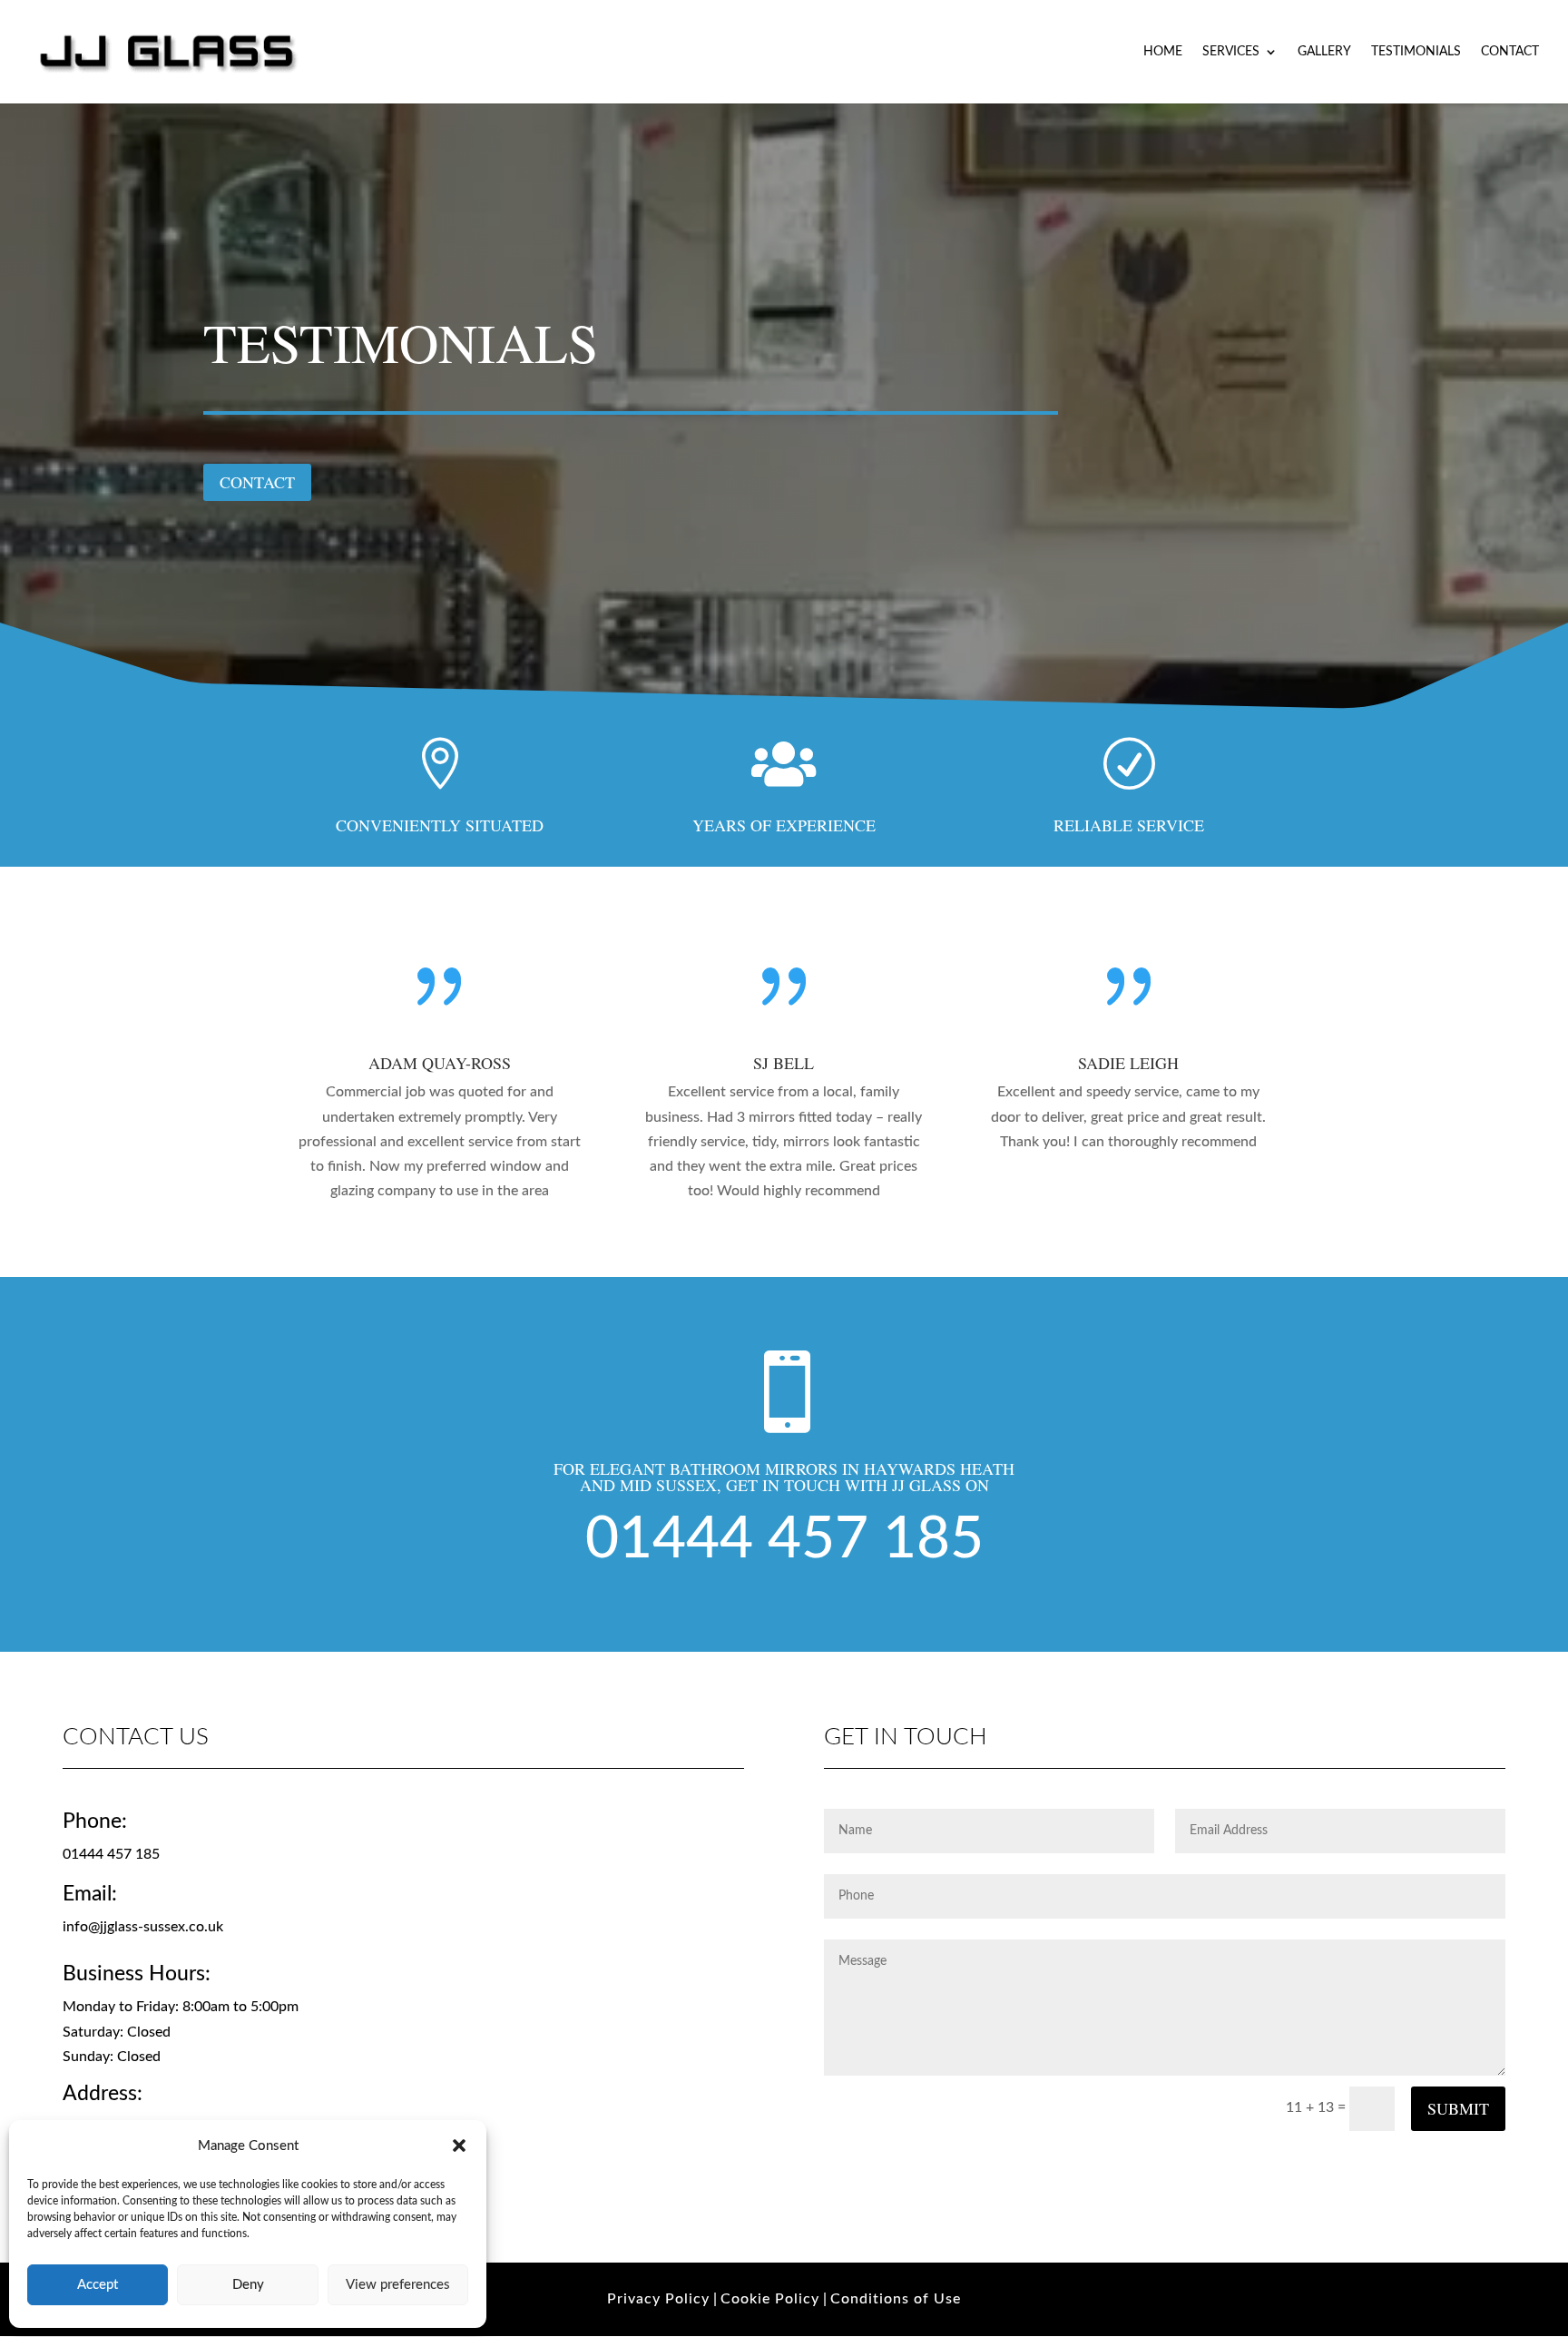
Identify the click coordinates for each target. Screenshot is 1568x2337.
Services (1231, 52)
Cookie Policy (770, 2299)
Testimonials (1416, 52)
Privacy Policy (658, 2299)
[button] (459, 2146)
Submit (1458, 2108)
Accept (98, 2285)
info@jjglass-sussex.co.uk (143, 1927)
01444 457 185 (784, 1539)
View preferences (398, 2285)
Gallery (1324, 52)
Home (1163, 52)
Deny (248, 2285)
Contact (1510, 52)
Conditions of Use (896, 2299)
